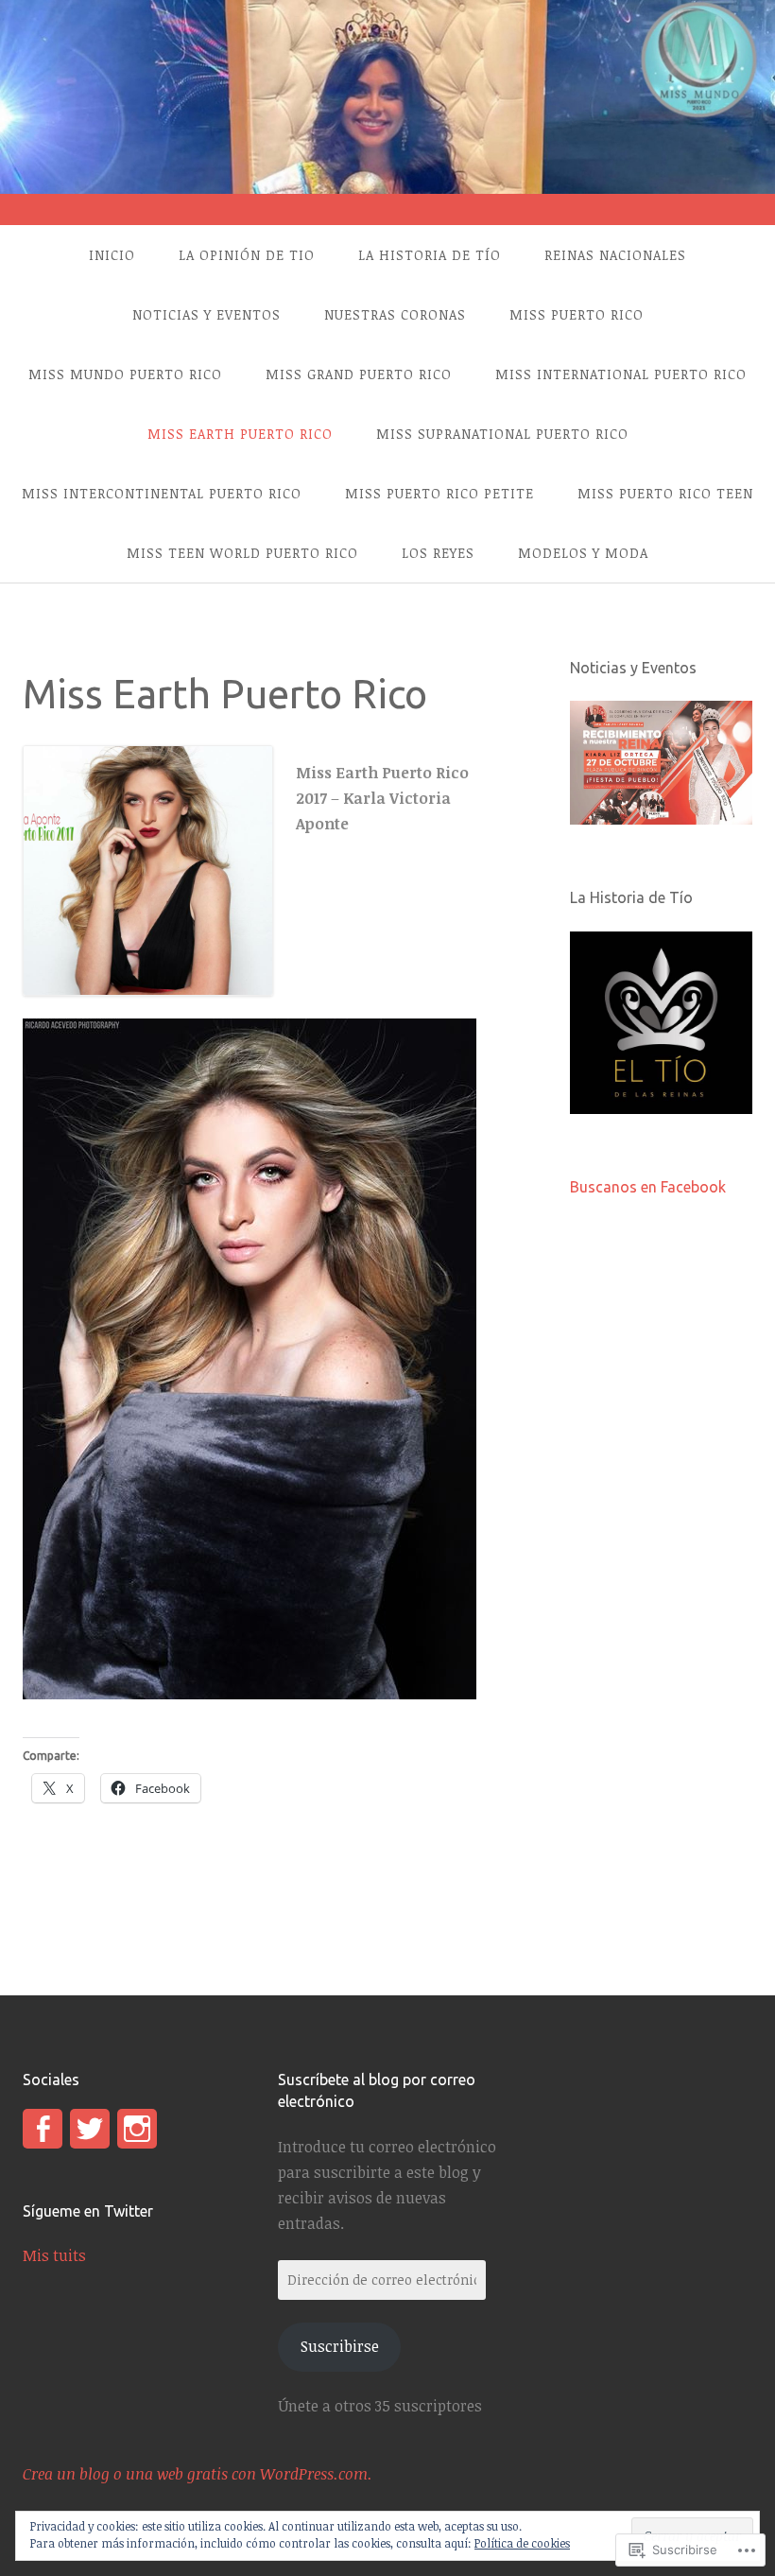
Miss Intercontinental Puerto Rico (162, 493)
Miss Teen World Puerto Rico (242, 553)
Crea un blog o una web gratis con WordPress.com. (198, 2474)
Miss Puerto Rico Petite (439, 493)
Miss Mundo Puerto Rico (125, 374)
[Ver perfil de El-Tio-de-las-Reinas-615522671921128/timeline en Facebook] (43, 2129)
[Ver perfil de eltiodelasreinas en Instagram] (137, 2129)
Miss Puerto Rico (577, 314)
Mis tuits (54, 2255)
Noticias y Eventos (207, 314)
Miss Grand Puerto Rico (359, 374)
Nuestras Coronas (395, 314)
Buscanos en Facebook (648, 1187)
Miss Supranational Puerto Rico (502, 434)
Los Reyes (438, 553)
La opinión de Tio (247, 255)
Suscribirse (340, 2346)
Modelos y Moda (583, 553)
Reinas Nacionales (615, 255)
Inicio (112, 255)
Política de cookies (522, 2543)
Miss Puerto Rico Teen (665, 493)
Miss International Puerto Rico (621, 374)
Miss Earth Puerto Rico (240, 434)
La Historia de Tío (430, 255)
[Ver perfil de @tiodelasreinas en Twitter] (90, 2129)
